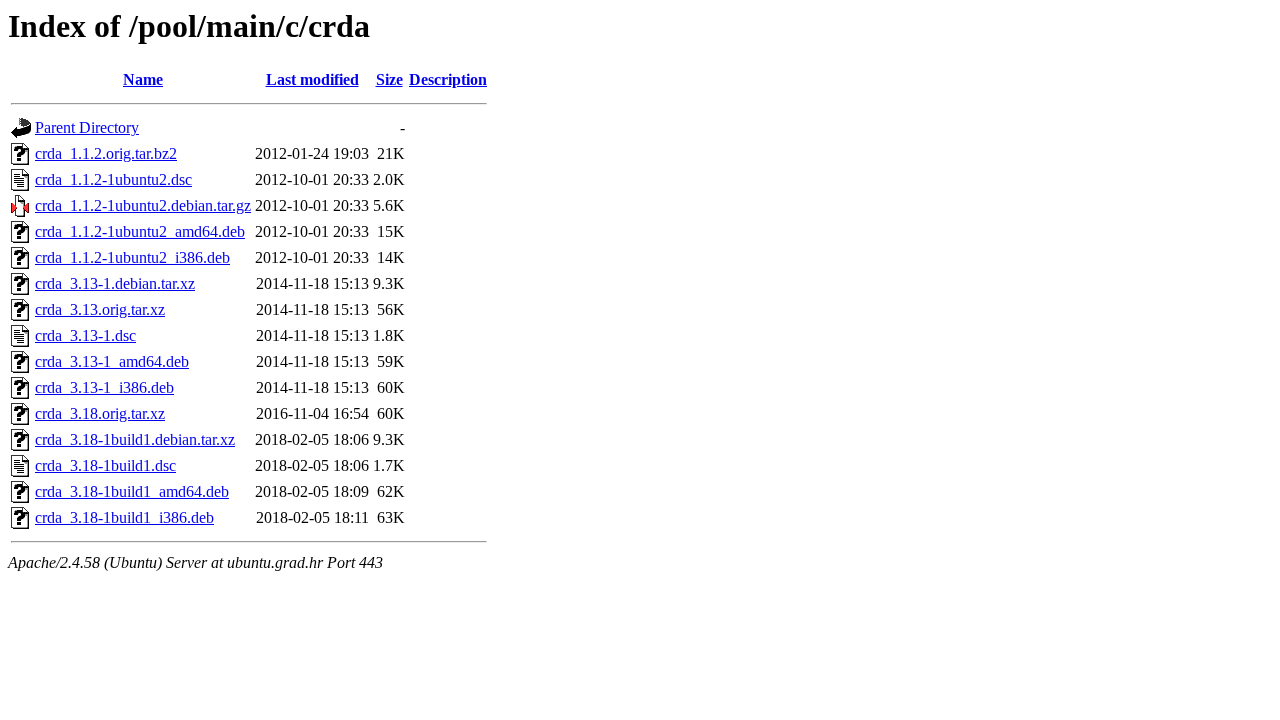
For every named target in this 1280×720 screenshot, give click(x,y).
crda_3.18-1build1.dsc (105, 465)
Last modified (312, 79)
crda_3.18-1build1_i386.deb (124, 517)
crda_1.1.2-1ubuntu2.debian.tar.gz (143, 205)
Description (448, 79)
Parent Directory (87, 127)
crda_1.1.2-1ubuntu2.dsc (113, 179)
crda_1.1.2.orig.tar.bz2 (106, 153)
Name (143, 79)
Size (389, 79)
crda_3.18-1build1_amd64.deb (132, 491)
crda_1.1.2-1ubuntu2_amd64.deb (140, 231)
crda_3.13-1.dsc (85, 335)
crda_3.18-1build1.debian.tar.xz (135, 439)
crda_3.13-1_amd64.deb (112, 361)
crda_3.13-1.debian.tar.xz (115, 283)
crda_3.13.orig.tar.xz (100, 309)
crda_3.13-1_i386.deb (104, 387)
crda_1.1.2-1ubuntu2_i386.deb (132, 257)
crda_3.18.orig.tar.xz (100, 413)
